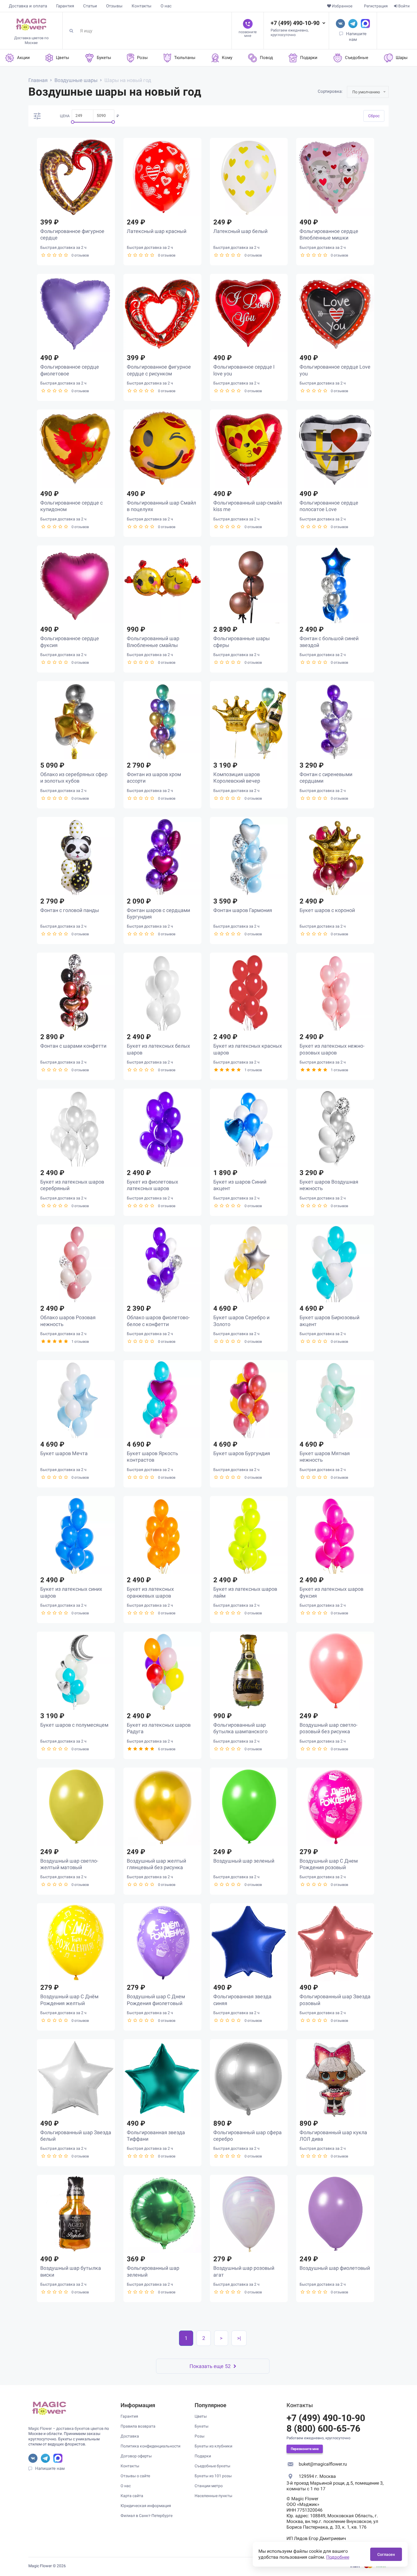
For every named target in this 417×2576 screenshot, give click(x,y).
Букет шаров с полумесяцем (74, 1725)
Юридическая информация (146, 2506)
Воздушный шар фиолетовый (335, 2268)
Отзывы (114, 6)
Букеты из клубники (213, 2446)
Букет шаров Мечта (64, 1453)
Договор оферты (136, 2456)
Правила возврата (138, 2426)
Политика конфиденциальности (150, 2446)
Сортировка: (330, 91)
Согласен (386, 2554)
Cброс (374, 116)
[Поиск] (73, 31)
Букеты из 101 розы (213, 2476)
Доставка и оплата (28, 6)
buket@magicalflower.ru (323, 2464)
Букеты (202, 2426)
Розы (200, 2436)
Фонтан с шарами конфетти (73, 1046)
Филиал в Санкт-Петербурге (147, 2516)
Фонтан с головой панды (70, 910)
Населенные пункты (213, 2496)
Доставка (130, 2436)
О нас (166, 6)
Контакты (142, 6)
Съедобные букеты (212, 2466)
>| (239, 2338)
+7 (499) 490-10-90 (295, 23)
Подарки (203, 2456)
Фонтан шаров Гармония (243, 910)
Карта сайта (132, 2496)
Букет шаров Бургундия (242, 1453)
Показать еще (210, 2366)
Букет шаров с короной (327, 910)
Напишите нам (50, 2468)
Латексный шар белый (240, 231)
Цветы (201, 2416)
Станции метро (209, 2486)
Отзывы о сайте (135, 2476)
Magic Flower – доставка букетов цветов (66, 2428)
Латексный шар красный (157, 231)
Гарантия (65, 6)
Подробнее (338, 2557)
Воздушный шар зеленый (244, 1861)
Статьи (90, 6)
